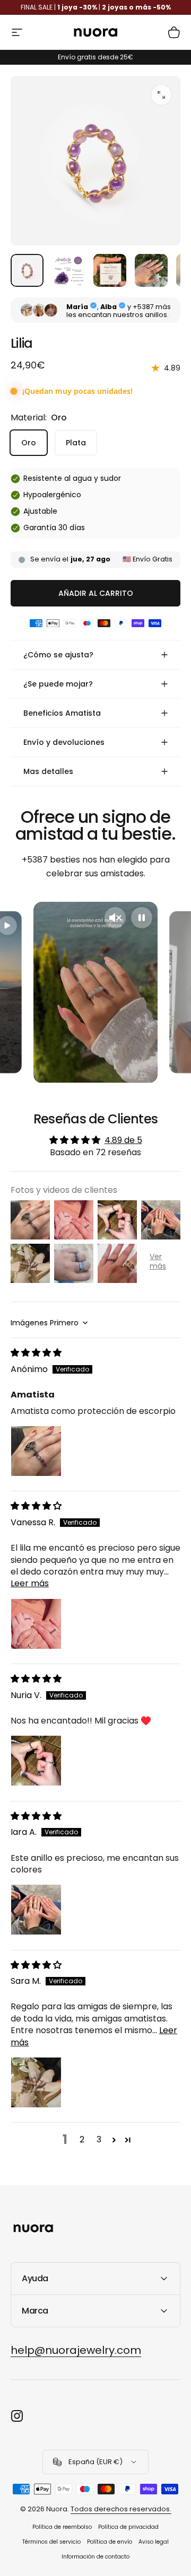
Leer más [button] (30, 1583)
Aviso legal (154, 2542)
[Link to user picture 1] (36, 1451)
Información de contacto (95, 2557)
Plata (76, 443)
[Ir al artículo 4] (151, 270)
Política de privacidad (128, 2527)
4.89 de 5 (123, 1140)
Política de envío (110, 2542)
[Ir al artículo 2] (68, 270)
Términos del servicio (51, 2542)
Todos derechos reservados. (121, 2509)
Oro (29, 443)
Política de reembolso (62, 2527)
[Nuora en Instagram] (17, 2416)
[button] (114, 2140)
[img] (36, 1353)
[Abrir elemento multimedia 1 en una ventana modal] (161, 95)
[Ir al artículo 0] (27, 270)
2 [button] (82, 2139)
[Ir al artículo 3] (110, 270)
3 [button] (99, 2139)
